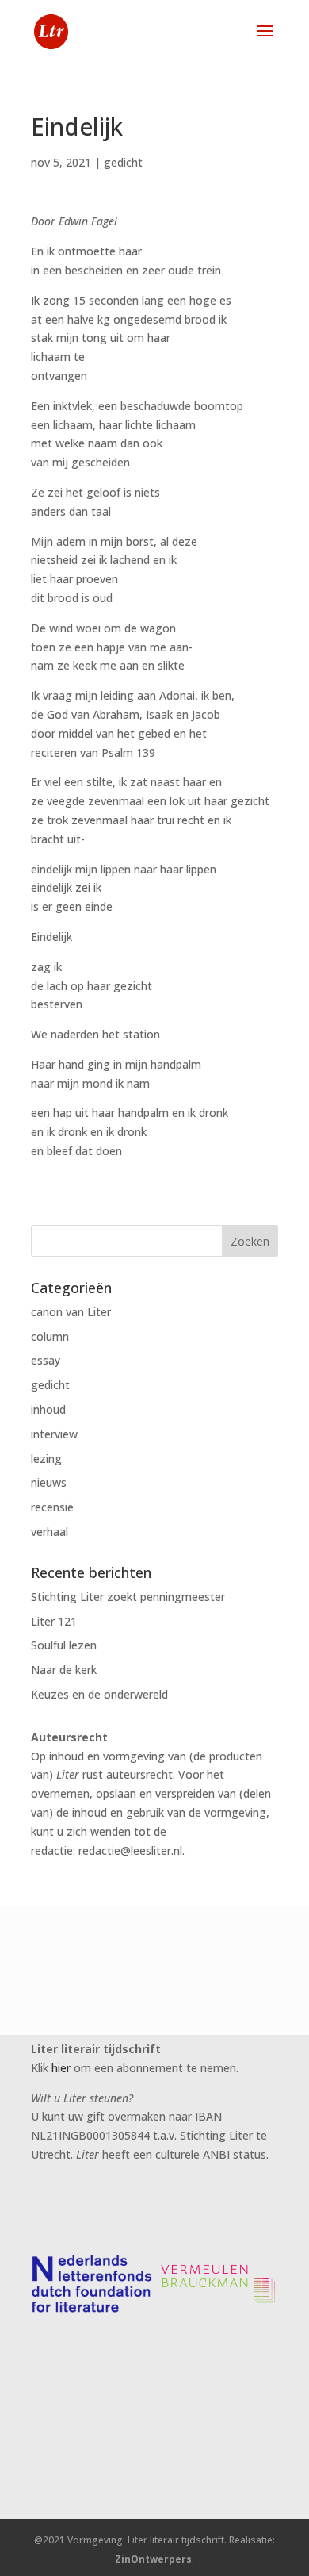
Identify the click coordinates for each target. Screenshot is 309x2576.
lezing (46, 1459)
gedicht (123, 162)
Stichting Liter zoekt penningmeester (128, 1597)
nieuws (49, 1482)
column (50, 1336)
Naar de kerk (64, 1670)
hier (61, 2068)
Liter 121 (54, 1621)
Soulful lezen (64, 1645)
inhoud (48, 1409)
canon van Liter (71, 1312)
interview (54, 1434)
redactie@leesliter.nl (130, 1850)
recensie (52, 1507)
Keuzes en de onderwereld (99, 1694)
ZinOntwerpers (153, 2559)
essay (46, 1360)
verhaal (50, 1532)
